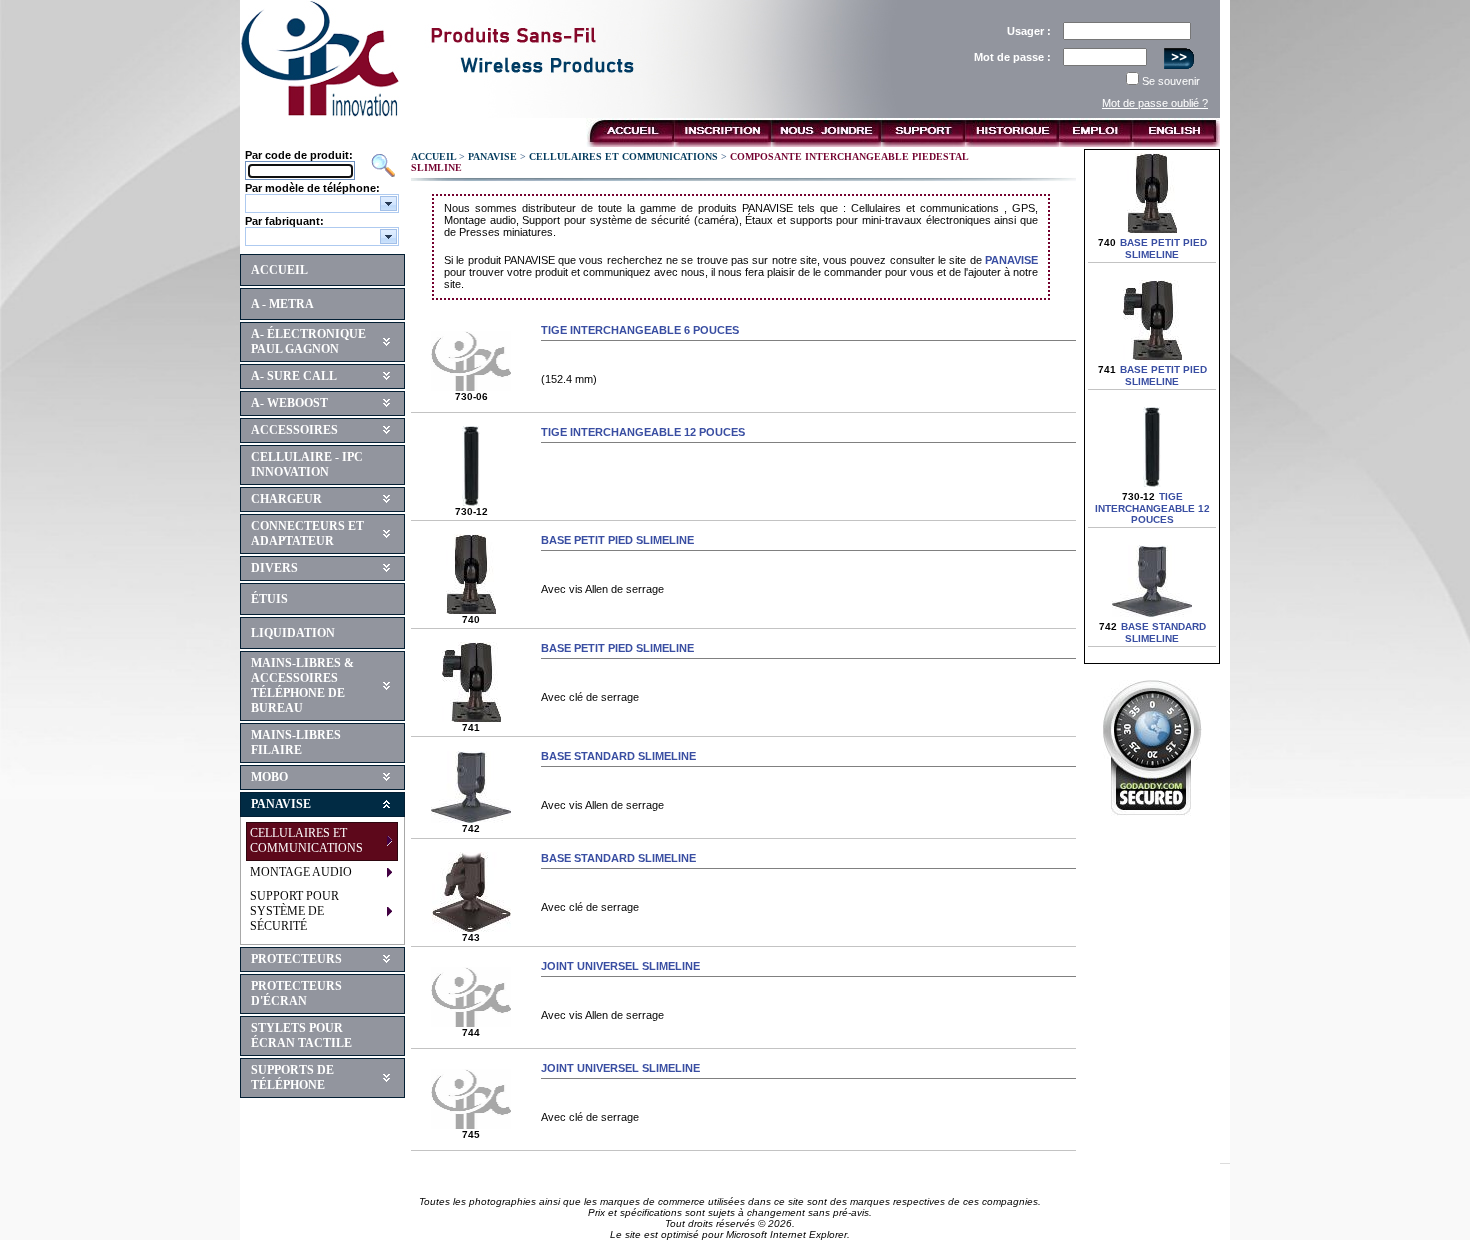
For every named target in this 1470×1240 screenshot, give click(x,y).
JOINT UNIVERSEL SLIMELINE (620, 966)
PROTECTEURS (296, 959)
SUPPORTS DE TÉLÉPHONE (292, 1077)
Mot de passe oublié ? (1155, 103)
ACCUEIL (279, 270)
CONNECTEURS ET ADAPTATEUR (307, 533)
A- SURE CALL (294, 376)
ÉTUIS (269, 599)
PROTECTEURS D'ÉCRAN (296, 993)
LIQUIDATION (293, 633)
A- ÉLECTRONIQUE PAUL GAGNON (308, 341)
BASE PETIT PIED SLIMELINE (617, 540)
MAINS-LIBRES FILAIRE (296, 742)
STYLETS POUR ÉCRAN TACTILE (301, 1035)
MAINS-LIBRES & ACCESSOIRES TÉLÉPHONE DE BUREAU (302, 685)
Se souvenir (1171, 81)
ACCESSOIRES (294, 430)
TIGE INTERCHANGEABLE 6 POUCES (640, 330)
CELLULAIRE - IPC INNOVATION (307, 464)
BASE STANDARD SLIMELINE (618, 756)
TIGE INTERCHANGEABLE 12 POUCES (643, 432)
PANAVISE (281, 804)
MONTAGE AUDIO (301, 872)
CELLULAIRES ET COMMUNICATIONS (306, 840)
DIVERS (274, 568)
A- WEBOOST (289, 403)
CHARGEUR (286, 499)
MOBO (269, 777)
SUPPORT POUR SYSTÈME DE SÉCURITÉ (294, 911)
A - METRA (282, 304)
